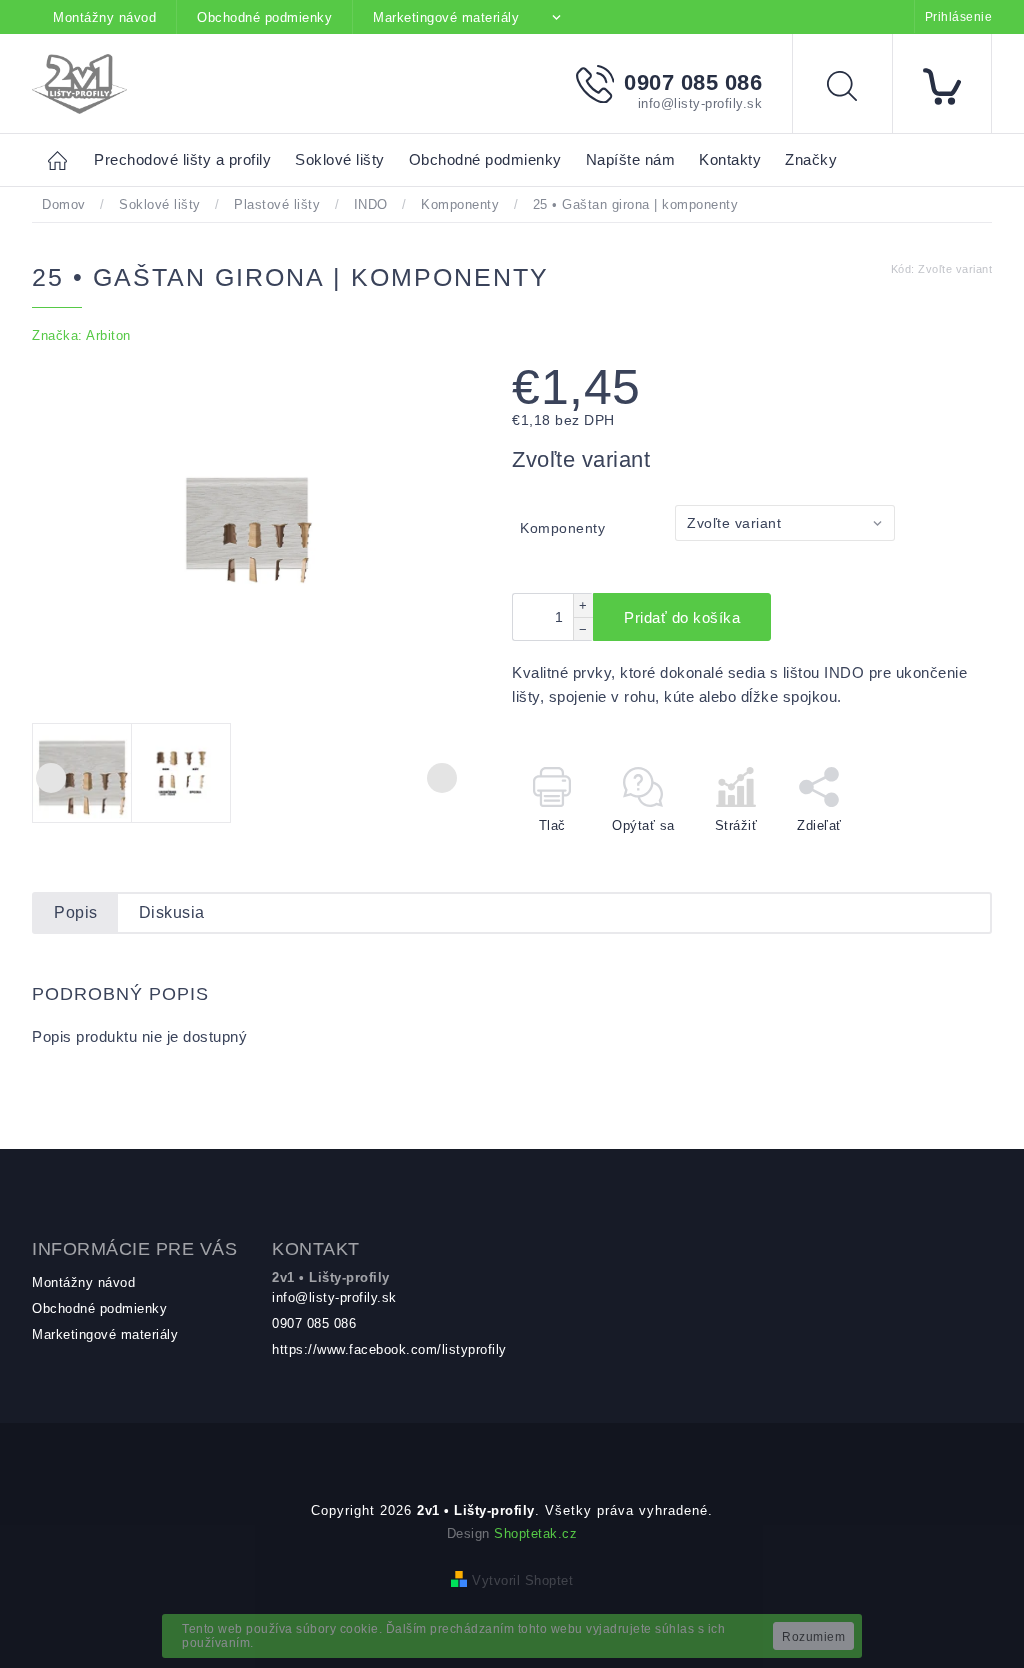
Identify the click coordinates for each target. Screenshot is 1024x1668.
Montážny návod (104, 17)
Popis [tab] (76, 912)
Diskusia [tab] (172, 912)
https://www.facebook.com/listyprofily (389, 1349)
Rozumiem (813, 1637)
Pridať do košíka (682, 617)
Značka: (81, 335)
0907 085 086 (314, 1323)
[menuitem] (182, 160)
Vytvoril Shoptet (522, 1580)
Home (63, 159)
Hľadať (857, 89)
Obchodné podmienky (264, 17)
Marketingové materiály (446, 17)
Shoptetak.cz (535, 1533)
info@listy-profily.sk (334, 1297)
